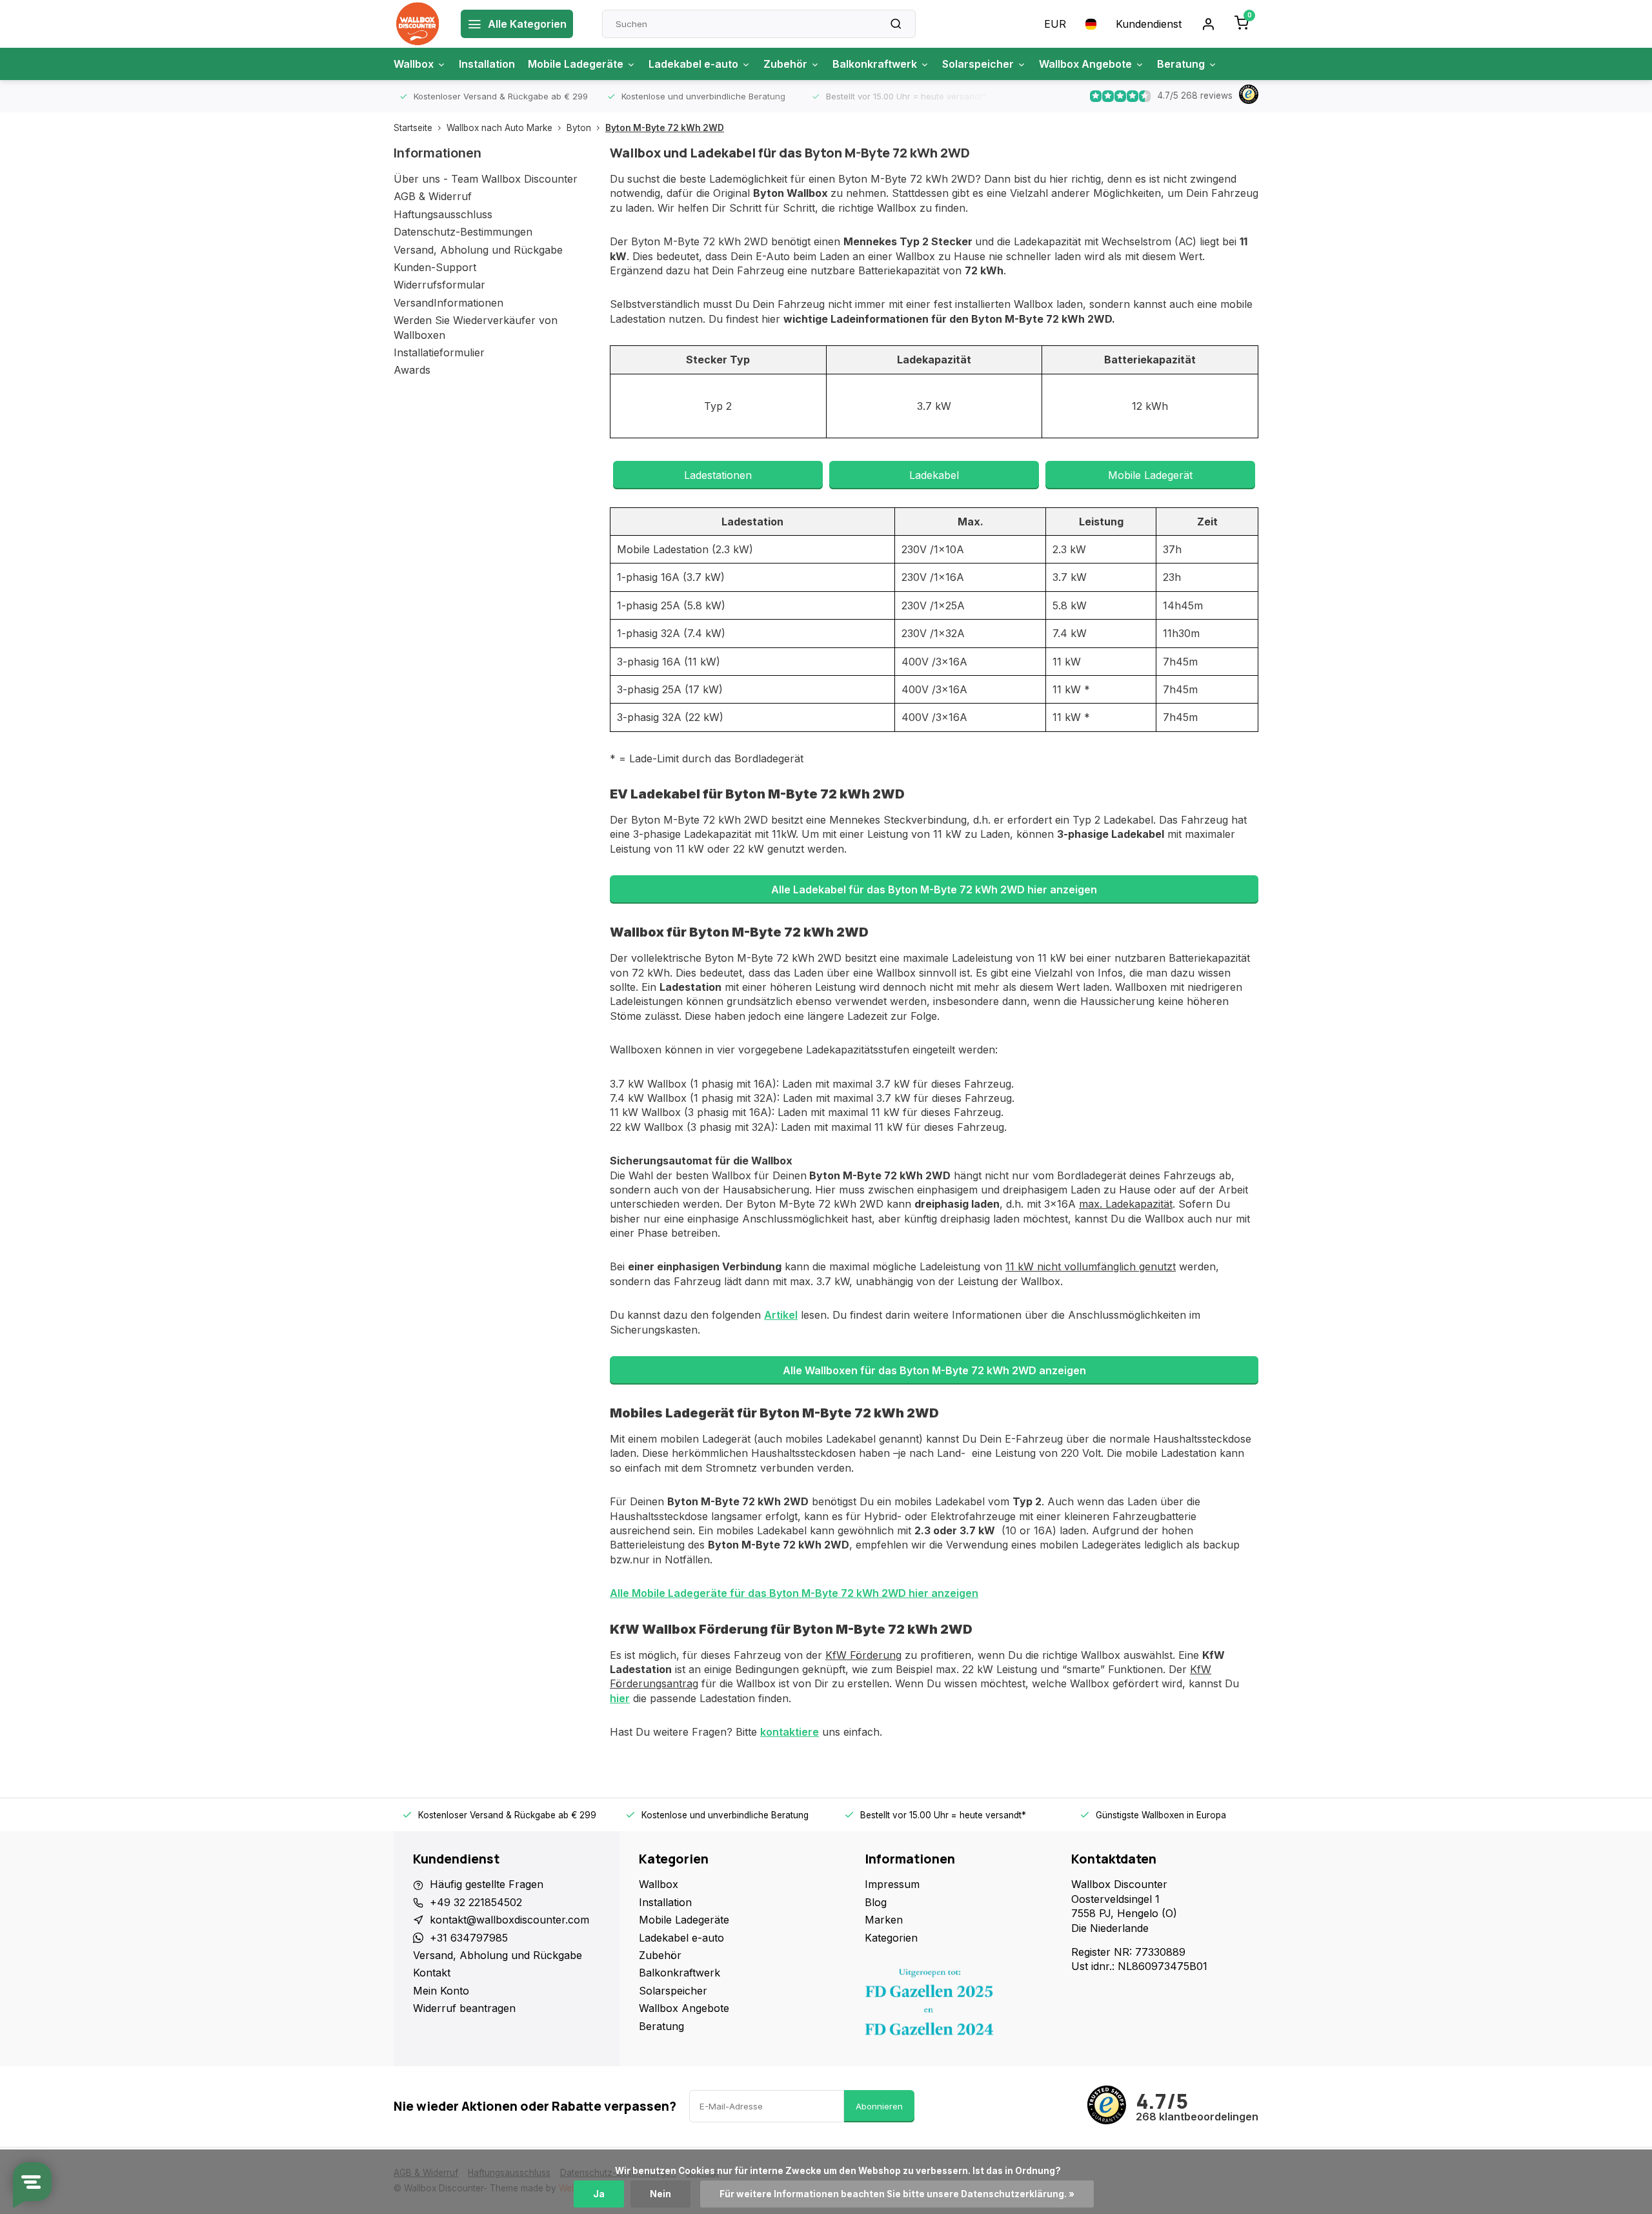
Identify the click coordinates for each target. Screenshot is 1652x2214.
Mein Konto (441, 1991)
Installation (487, 64)
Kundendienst (1149, 24)
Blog (876, 1902)
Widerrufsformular (439, 285)
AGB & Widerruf (433, 196)
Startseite (413, 128)
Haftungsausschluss (443, 214)
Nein (660, 2194)
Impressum (892, 1884)
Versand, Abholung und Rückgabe (478, 250)
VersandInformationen (448, 303)
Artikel (781, 1315)
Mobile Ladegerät (1150, 475)
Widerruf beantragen (464, 2008)
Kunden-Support (435, 267)
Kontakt (432, 1973)
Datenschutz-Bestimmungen (463, 232)
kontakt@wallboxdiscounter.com (509, 1920)
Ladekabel (934, 475)
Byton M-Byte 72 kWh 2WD (665, 128)
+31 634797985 (469, 1938)
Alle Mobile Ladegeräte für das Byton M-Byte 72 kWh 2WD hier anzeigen (794, 1593)
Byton (579, 128)
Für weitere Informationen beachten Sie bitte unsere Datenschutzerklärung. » (897, 2194)
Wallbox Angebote (1085, 64)
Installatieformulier (439, 352)
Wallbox (414, 64)
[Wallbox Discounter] (418, 24)
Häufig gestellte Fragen (487, 1884)
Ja (599, 2194)
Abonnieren (879, 2106)
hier (620, 1698)
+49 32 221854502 (476, 1902)
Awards (412, 370)
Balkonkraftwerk (875, 64)
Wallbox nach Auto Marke (499, 128)
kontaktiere (790, 1732)
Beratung (1181, 64)
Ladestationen (718, 475)
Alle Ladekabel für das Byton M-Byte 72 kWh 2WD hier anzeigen (934, 889)
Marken (884, 1920)
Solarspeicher (978, 64)
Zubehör (785, 64)
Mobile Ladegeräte (576, 64)
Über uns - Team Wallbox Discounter (486, 179)
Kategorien (891, 1938)
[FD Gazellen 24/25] (958, 2006)
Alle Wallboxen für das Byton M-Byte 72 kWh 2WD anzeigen (934, 1370)
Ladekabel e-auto (693, 64)
